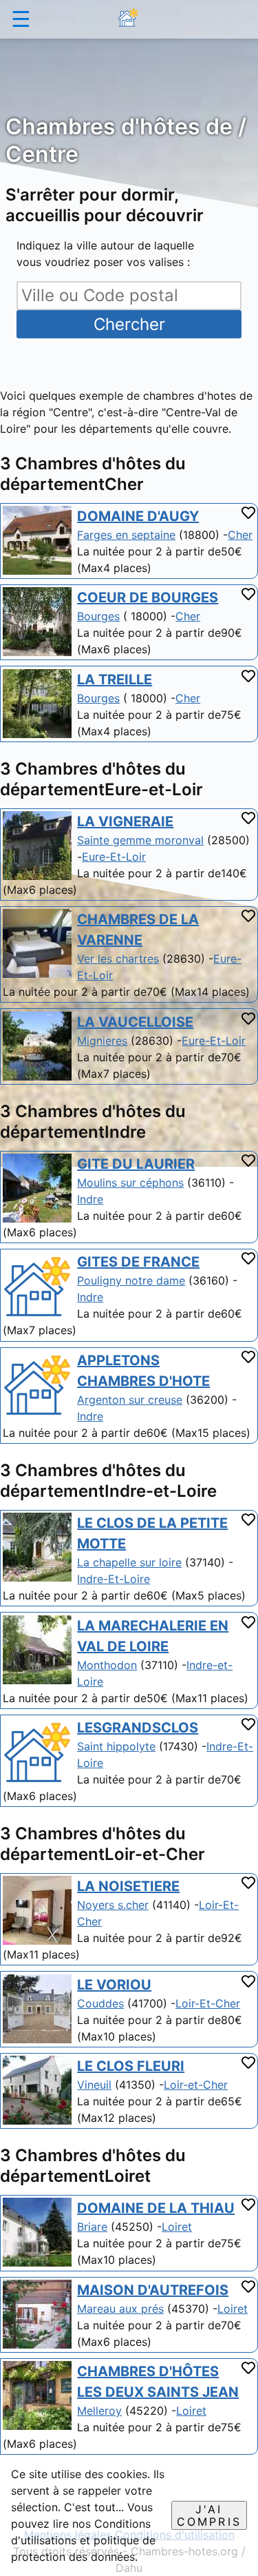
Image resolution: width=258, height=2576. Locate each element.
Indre (90, 1199)
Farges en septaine (126, 535)
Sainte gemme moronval (140, 840)
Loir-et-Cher (196, 2085)
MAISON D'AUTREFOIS (153, 2290)
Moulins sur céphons (130, 1183)
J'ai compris (209, 2515)
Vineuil (94, 2085)
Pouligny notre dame (131, 1280)
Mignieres (102, 1041)
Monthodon (107, 1665)
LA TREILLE (115, 679)
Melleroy (99, 2411)
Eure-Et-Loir (114, 857)
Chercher (129, 324)
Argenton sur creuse (130, 1400)
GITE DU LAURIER (136, 1164)
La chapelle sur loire (129, 1562)
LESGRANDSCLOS (138, 1728)
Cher (240, 535)
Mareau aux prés (120, 2309)
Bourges (98, 616)
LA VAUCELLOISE (135, 1022)
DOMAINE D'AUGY (138, 516)
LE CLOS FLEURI (131, 2066)
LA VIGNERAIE (125, 821)
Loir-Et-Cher (208, 2003)
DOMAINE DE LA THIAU (156, 2208)
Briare (92, 2227)
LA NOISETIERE (128, 1886)
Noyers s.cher (113, 1905)
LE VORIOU (114, 1985)
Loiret (177, 2227)
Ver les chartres (118, 959)
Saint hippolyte (116, 1746)
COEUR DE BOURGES (148, 597)
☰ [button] (21, 19)
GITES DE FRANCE (138, 1262)
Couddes (100, 2003)
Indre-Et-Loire (114, 1579)
